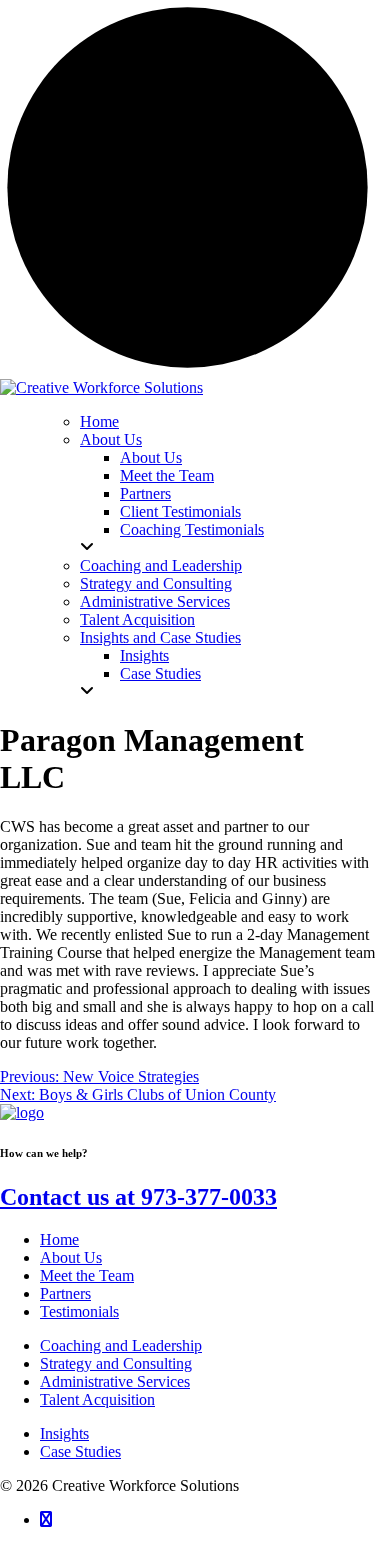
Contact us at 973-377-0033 (138, 1197)
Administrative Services (115, 1381)
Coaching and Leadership (121, 1345)
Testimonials (79, 1311)
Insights (64, 1433)
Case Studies (80, 1451)
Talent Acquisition (97, 1399)
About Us (71, 1257)
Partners (65, 1293)
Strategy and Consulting (116, 1363)
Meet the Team (87, 1275)
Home (59, 1239)
